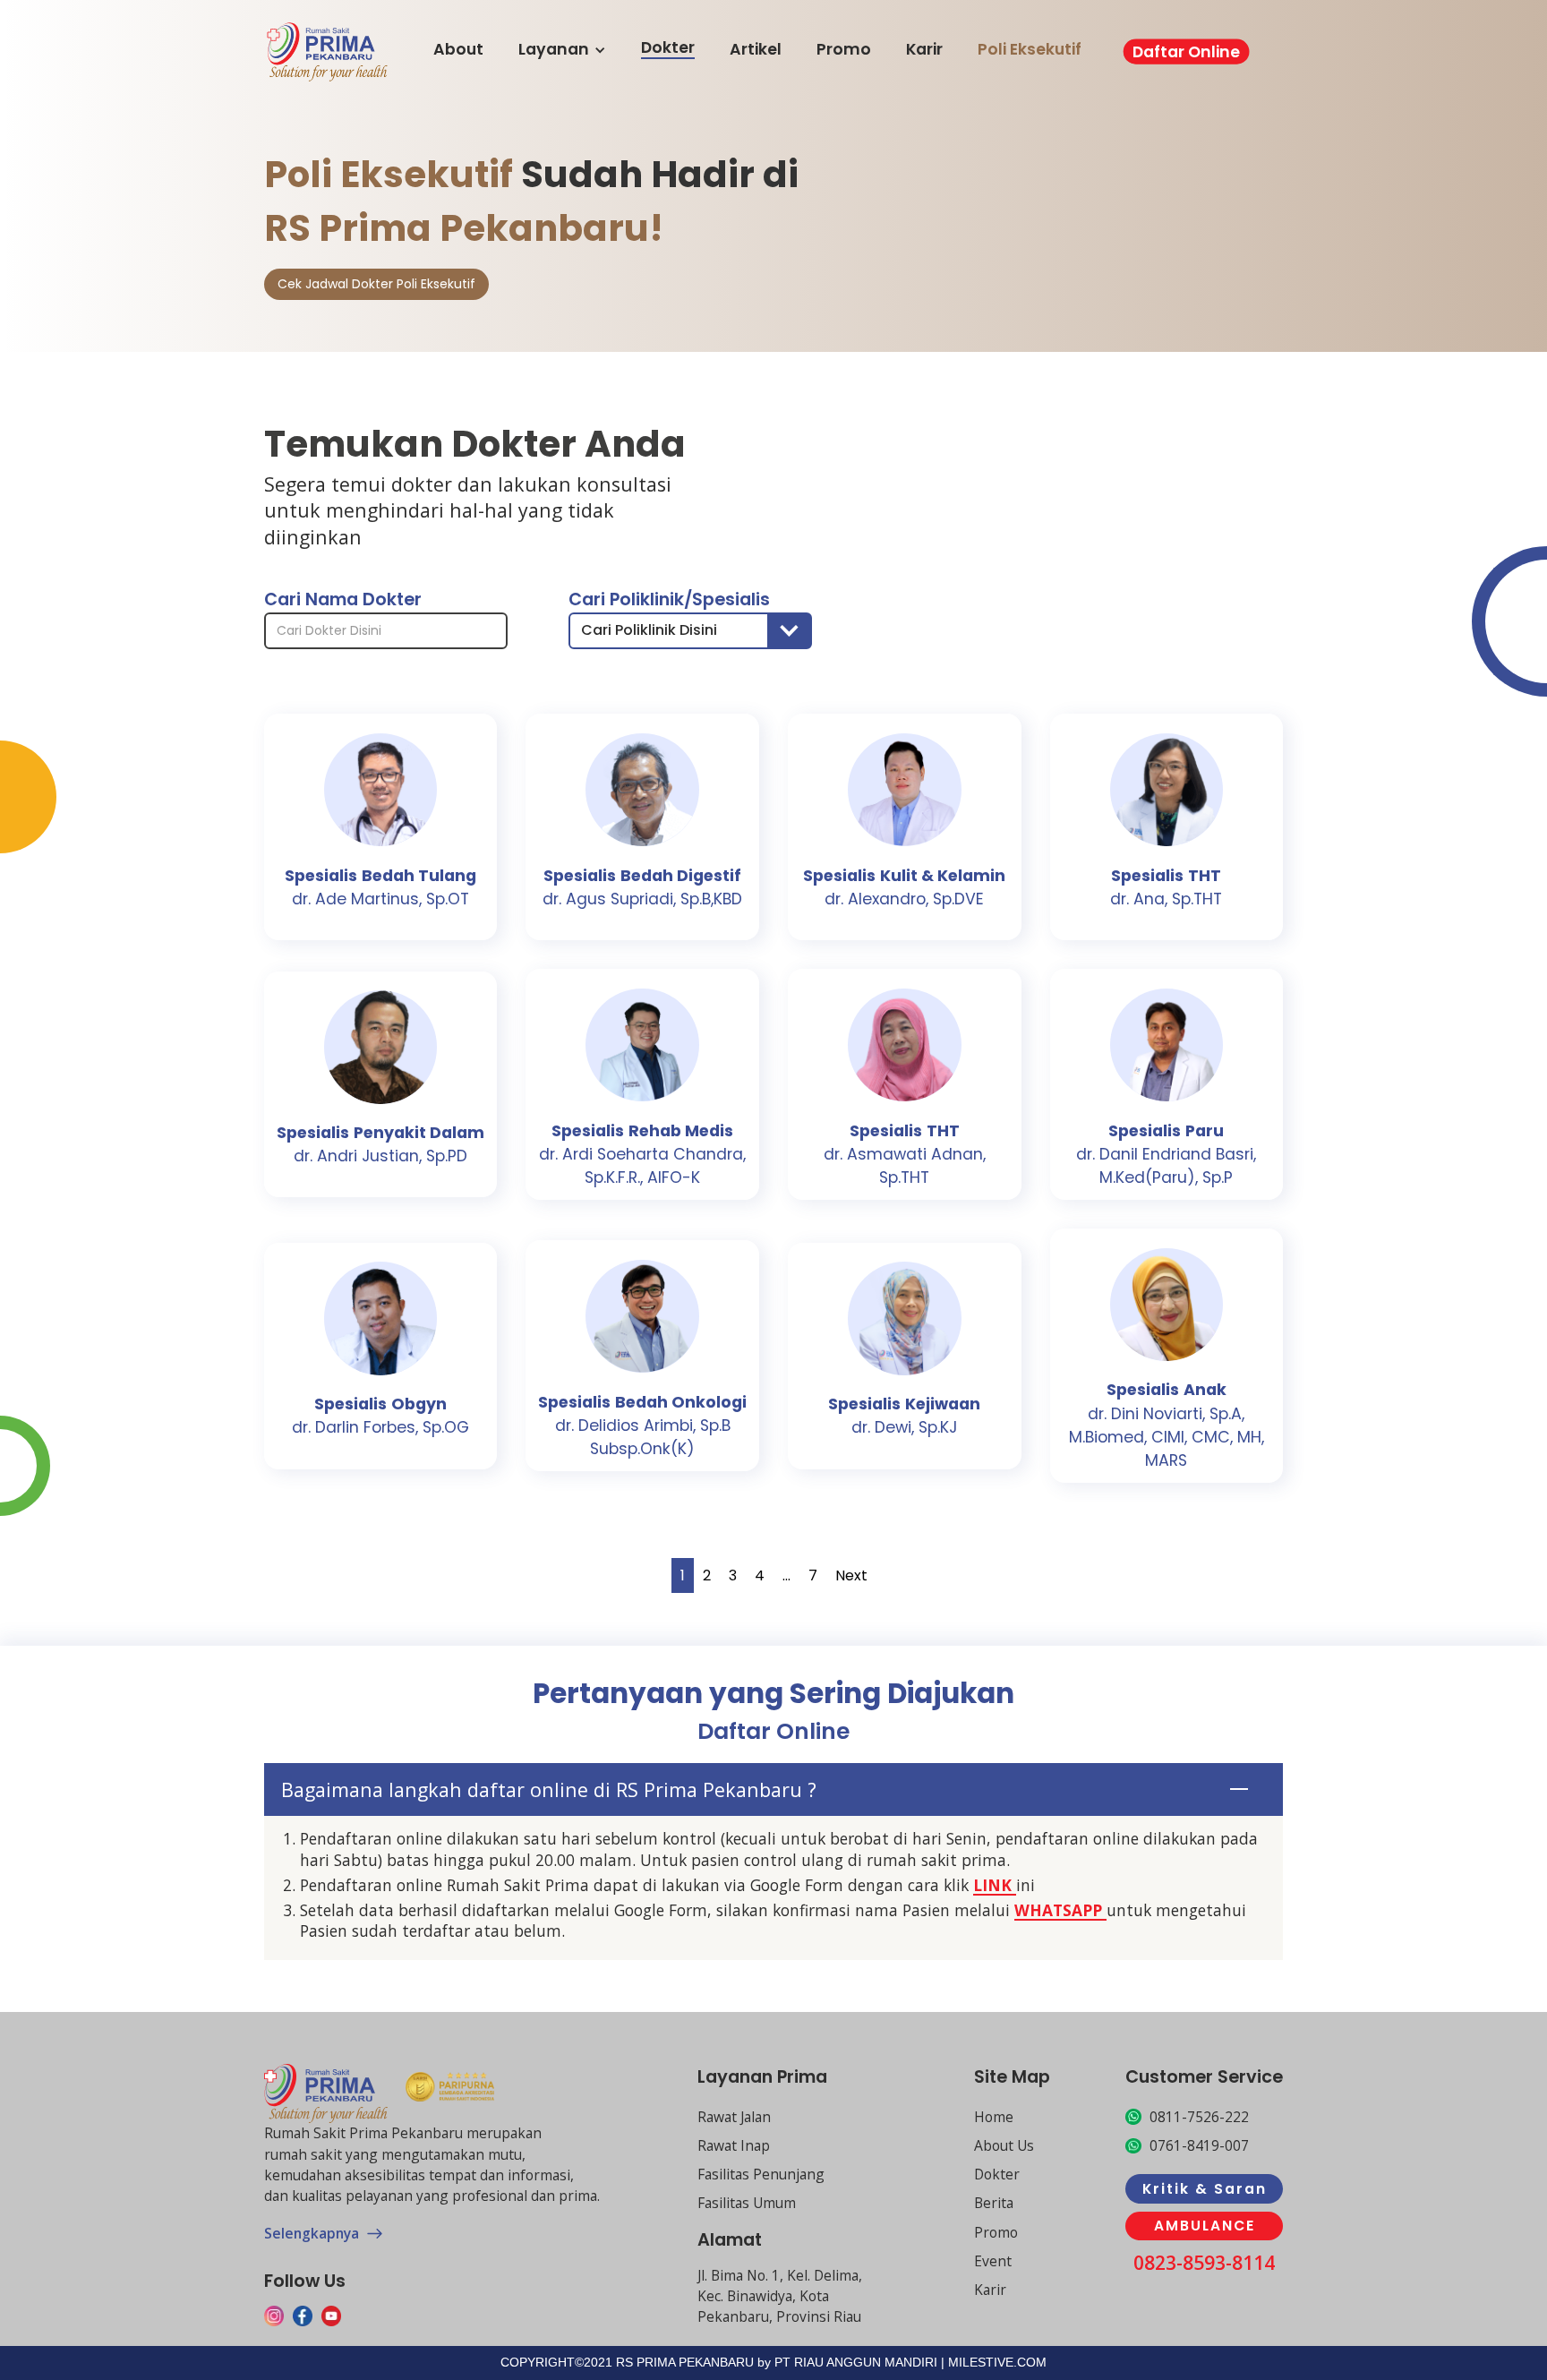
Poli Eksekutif (1030, 50)
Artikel (756, 50)
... (786, 1575)
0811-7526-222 (1199, 2117)
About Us (1004, 2145)
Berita (994, 2203)
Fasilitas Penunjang (761, 2174)
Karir (924, 50)
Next (851, 1575)
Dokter (668, 48)
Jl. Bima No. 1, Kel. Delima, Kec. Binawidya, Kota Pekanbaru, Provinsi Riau (780, 2296)
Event (993, 2261)
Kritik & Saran (1205, 2189)
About (458, 50)
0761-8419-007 (1199, 2145)
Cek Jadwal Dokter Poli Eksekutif (376, 284)
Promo (844, 50)
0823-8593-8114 (1204, 2263)
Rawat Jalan (734, 2117)
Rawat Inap (734, 2145)
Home (994, 2117)
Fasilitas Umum (747, 2203)
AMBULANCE (1205, 2226)
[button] (690, 631)
